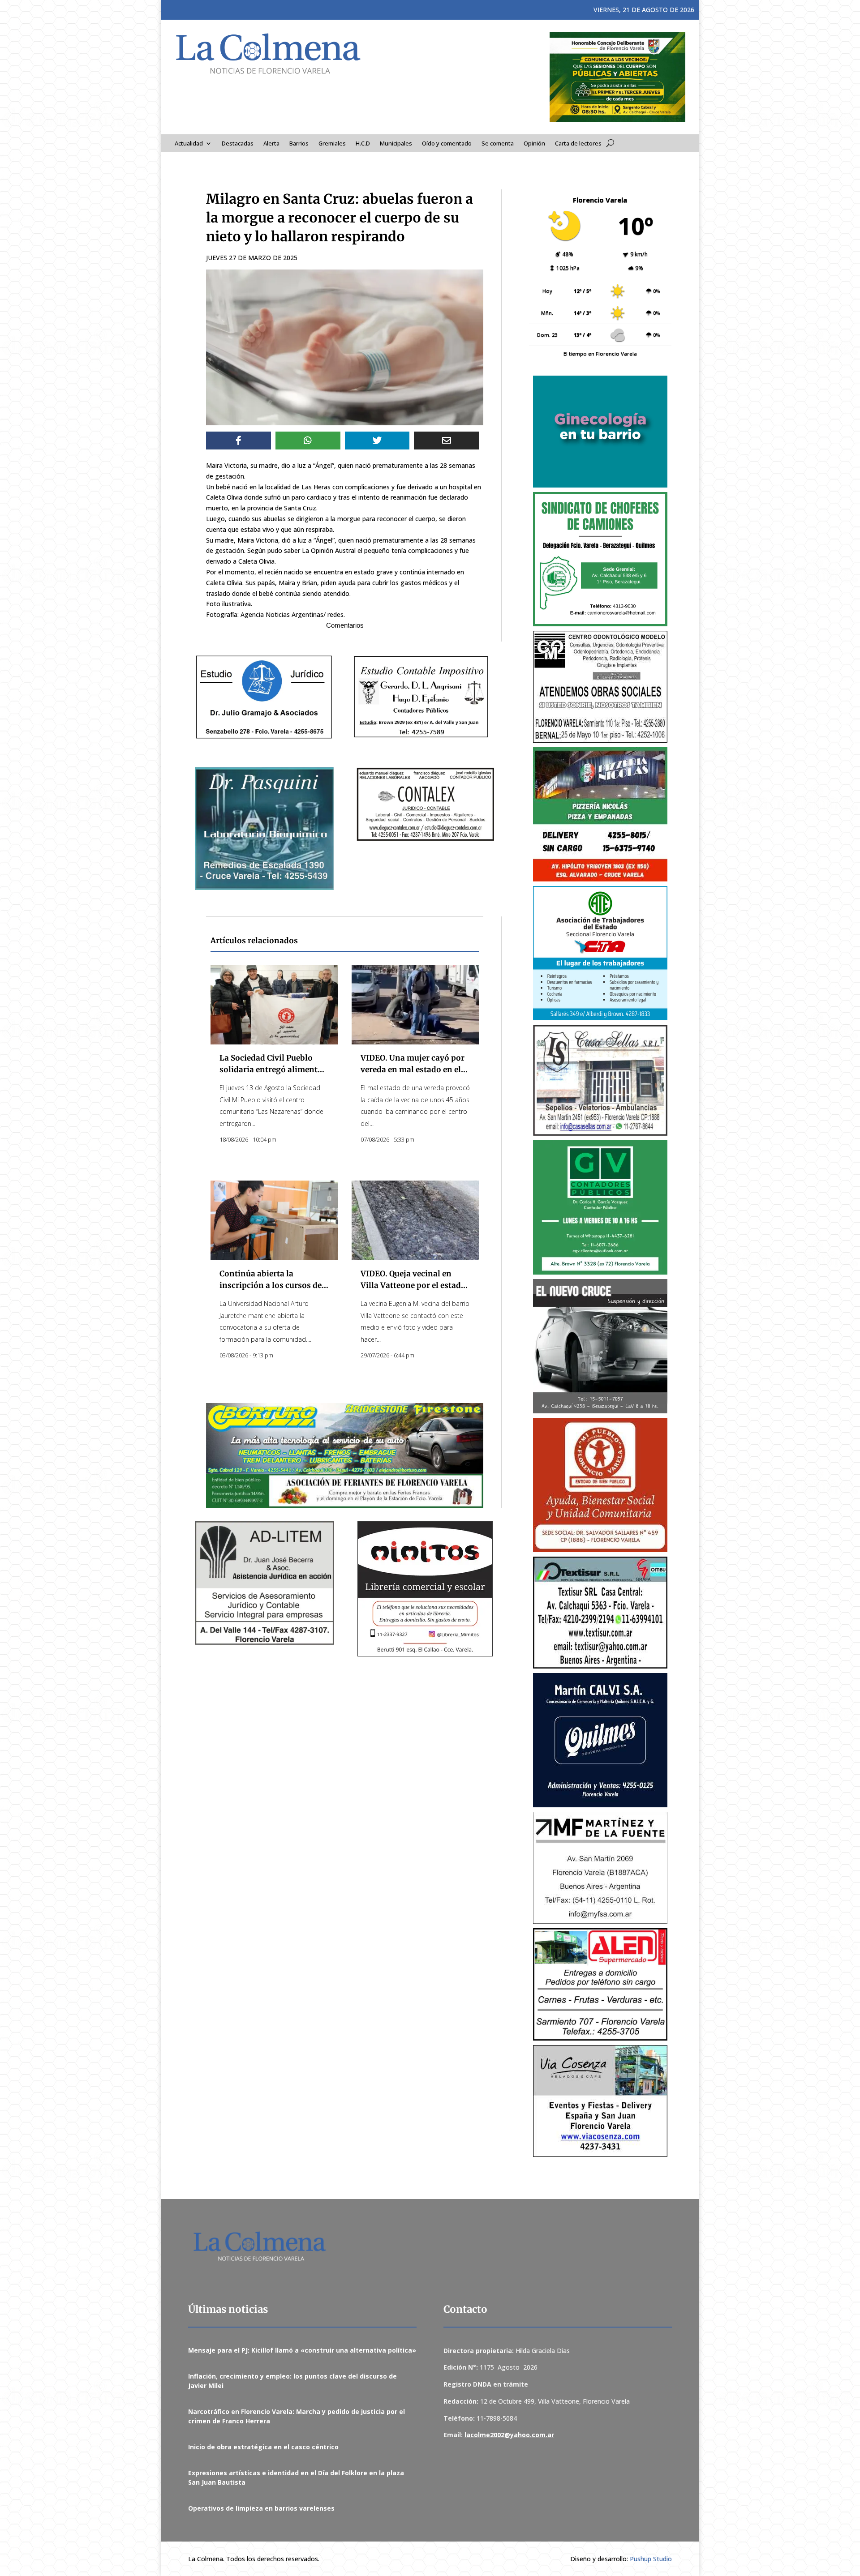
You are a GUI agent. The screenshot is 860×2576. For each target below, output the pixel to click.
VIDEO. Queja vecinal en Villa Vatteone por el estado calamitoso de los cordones (413, 1285)
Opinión (534, 144)
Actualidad (189, 144)
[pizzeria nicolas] (600, 814)
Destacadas (238, 144)
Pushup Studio (651, 2559)
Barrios (299, 144)
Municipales (396, 144)
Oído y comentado (447, 144)
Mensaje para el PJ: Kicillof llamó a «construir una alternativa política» (302, 2350)
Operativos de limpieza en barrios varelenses (261, 2508)
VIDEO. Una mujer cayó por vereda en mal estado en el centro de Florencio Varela (413, 1069)
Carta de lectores (578, 144)
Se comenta (498, 144)
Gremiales (332, 144)
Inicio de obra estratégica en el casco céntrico (263, 2447)
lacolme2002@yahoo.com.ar (509, 2435)
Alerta (271, 144)
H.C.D (363, 144)
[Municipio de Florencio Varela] (600, 432)
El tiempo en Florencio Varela (600, 353)
